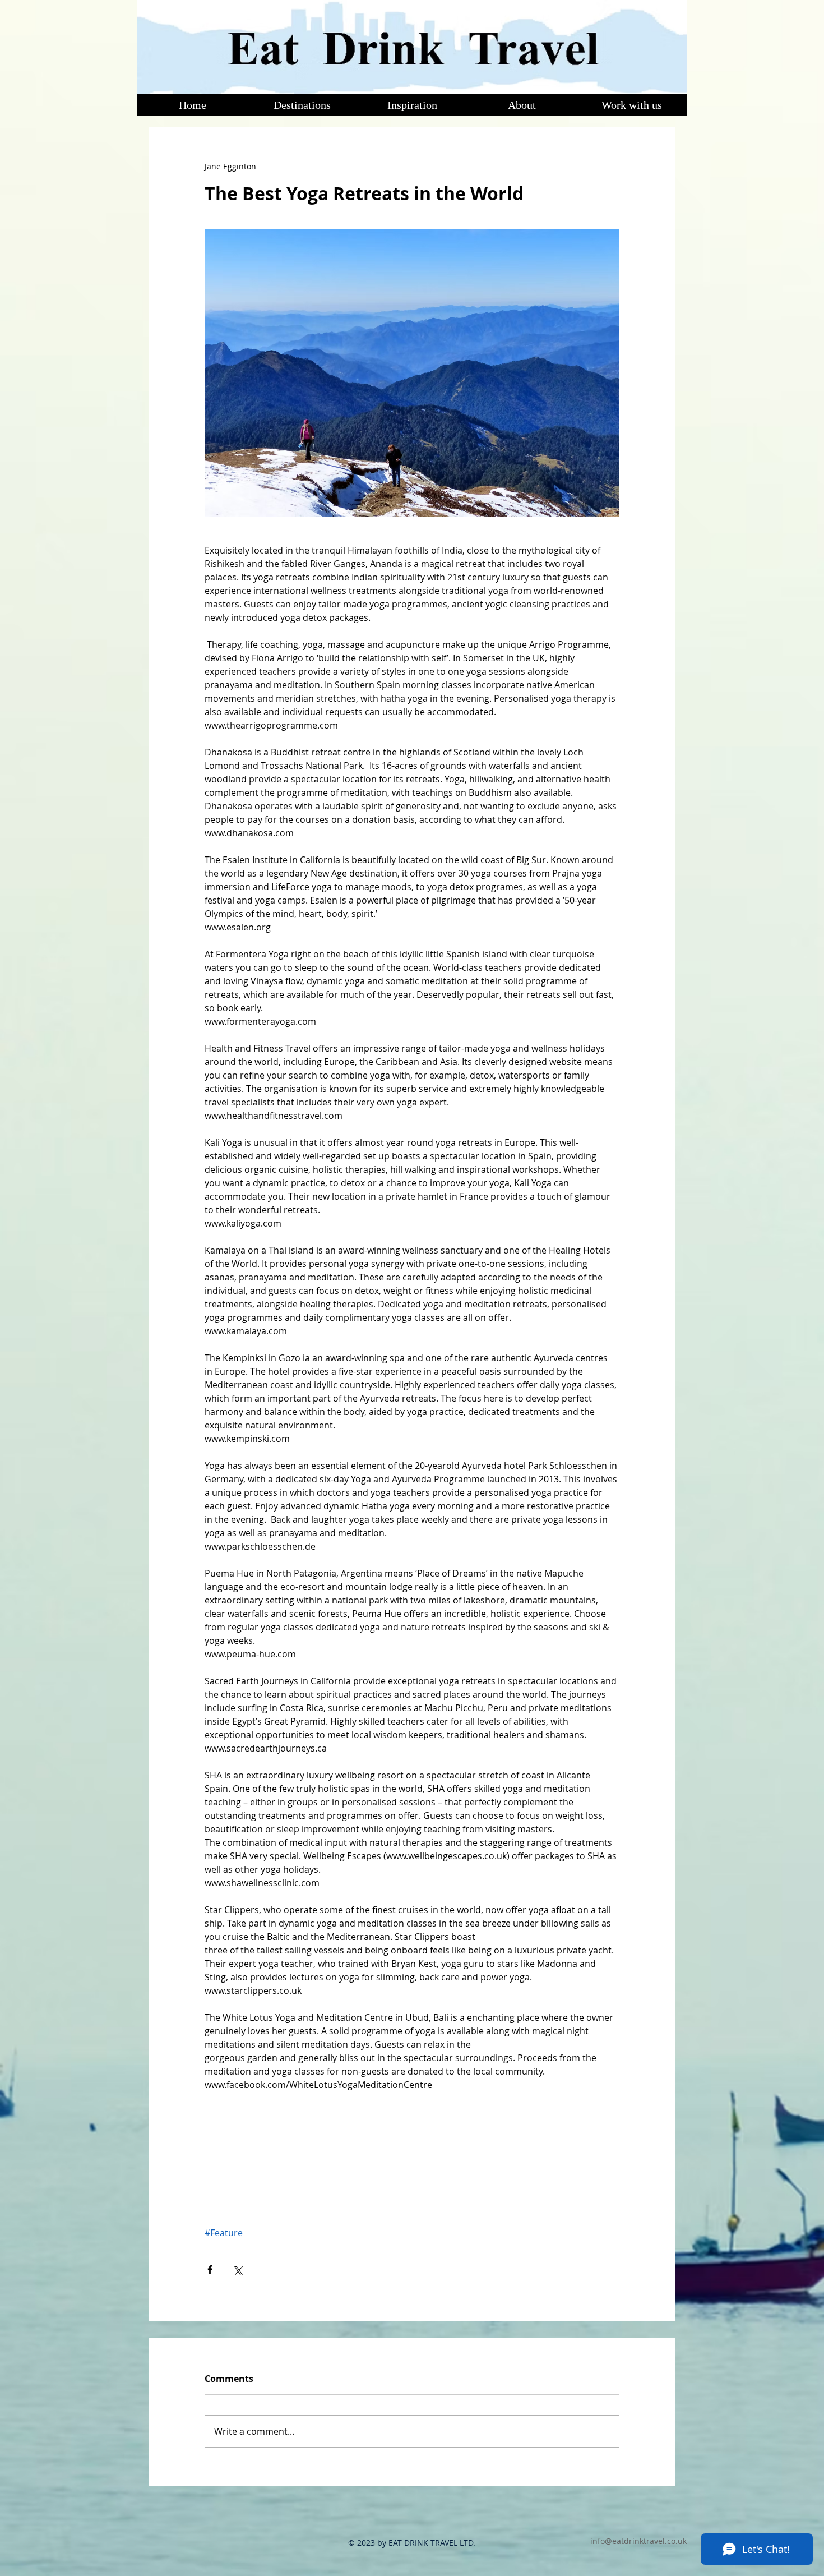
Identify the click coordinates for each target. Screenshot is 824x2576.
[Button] (411, 46)
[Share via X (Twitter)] (237, 2269)
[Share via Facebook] (210, 2269)
